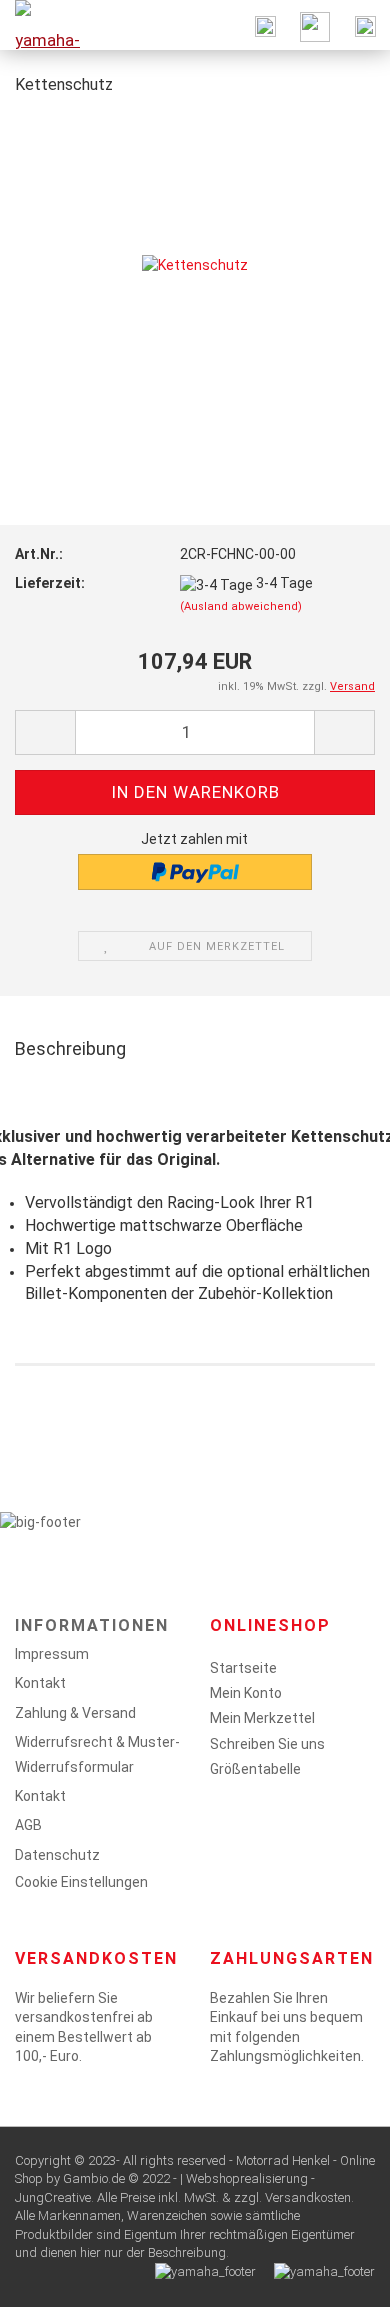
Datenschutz (57, 1855)
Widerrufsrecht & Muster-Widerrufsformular (97, 1754)
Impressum (52, 1654)
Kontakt (40, 1683)
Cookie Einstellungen (81, 1882)
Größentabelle (255, 1769)
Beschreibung (70, 1048)
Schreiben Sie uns (267, 1744)
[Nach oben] (335, 2277)
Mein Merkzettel (262, 1718)
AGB (28, 1825)
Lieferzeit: (50, 583)
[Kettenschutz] (195, 264)
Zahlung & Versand (75, 1713)
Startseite (243, 1668)
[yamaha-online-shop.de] (40, 25)
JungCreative (53, 2197)
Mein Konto (246, 1693)
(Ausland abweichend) (241, 606)
